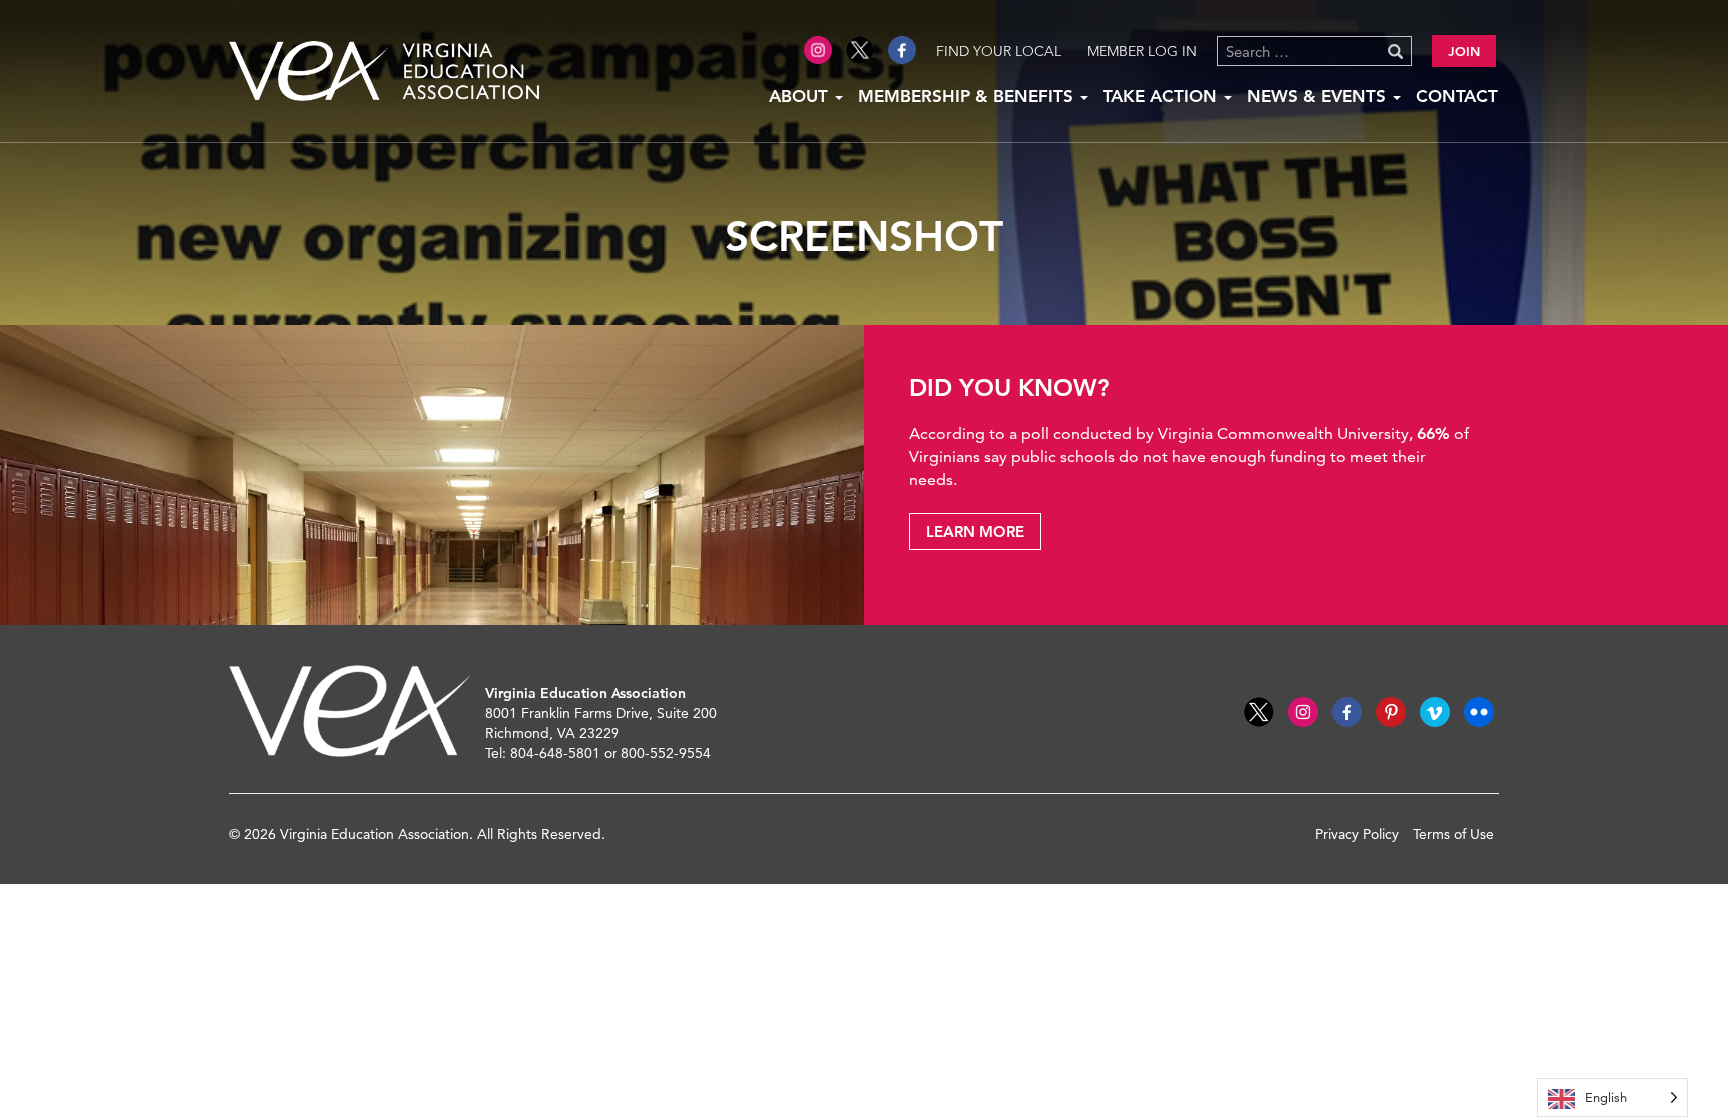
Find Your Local (998, 51)
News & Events (1319, 96)
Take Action (1162, 96)
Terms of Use (1453, 834)
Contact (1457, 96)
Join (1464, 51)
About (801, 96)
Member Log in (1142, 51)
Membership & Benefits (968, 96)
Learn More (975, 531)
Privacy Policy (1357, 834)
